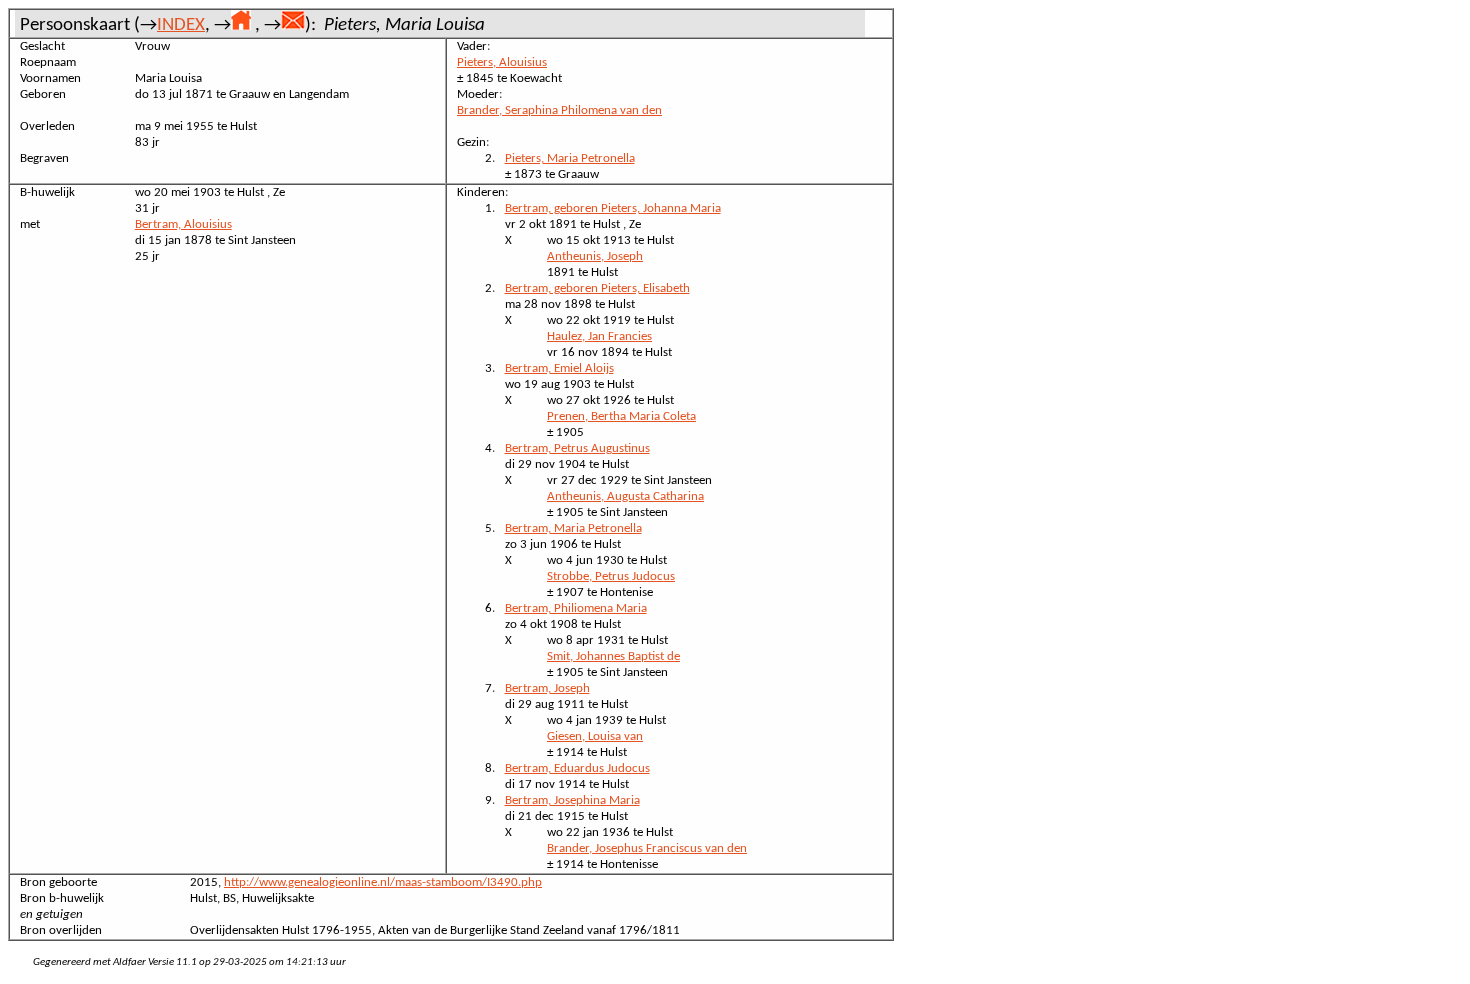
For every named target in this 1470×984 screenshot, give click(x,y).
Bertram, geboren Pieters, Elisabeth (597, 288)
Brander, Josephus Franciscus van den (647, 848)
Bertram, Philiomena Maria (576, 608)
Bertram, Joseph (547, 688)
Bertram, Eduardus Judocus (577, 768)
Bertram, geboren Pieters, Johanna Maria (613, 208)
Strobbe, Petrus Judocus (611, 576)
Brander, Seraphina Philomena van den (559, 110)
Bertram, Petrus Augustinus (577, 448)
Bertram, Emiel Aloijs (559, 368)
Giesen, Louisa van (595, 736)
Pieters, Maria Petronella (570, 158)
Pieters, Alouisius (502, 62)
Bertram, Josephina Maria (572, 800)
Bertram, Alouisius (183, 224)
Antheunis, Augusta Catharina (625, 496)
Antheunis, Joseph (595, 256)
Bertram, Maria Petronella (573, 528)
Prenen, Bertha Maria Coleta (621, 416)
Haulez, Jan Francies (599, 336)
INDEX (181, 25)
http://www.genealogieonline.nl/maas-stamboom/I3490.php (383, 882)
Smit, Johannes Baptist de (613, 656)
